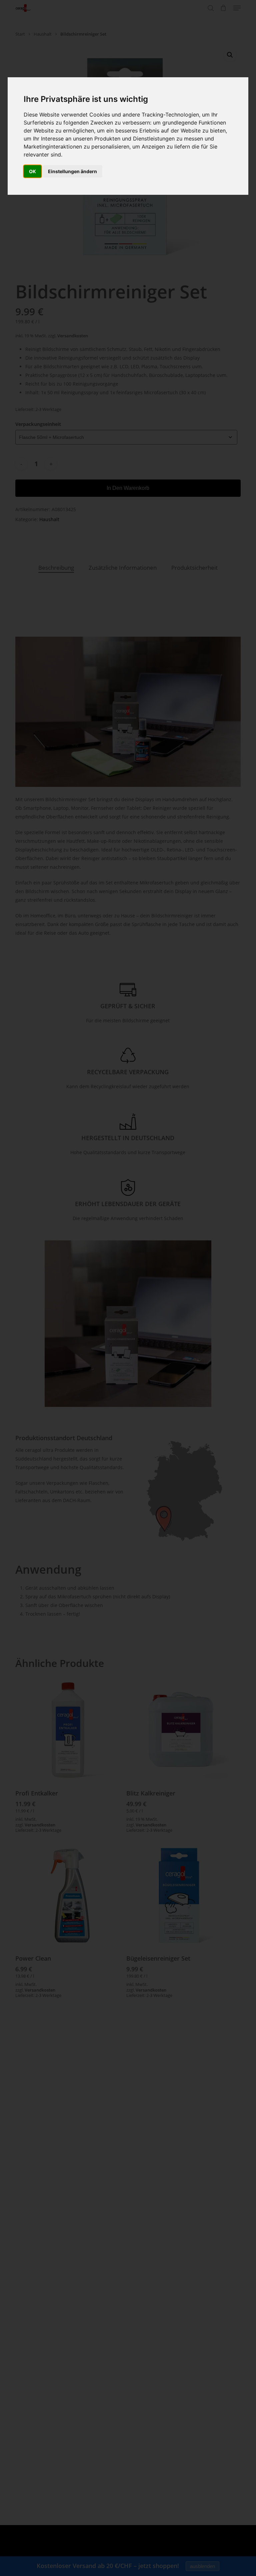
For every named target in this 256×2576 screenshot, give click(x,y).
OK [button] (32, 171)
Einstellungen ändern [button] (72, 171)
